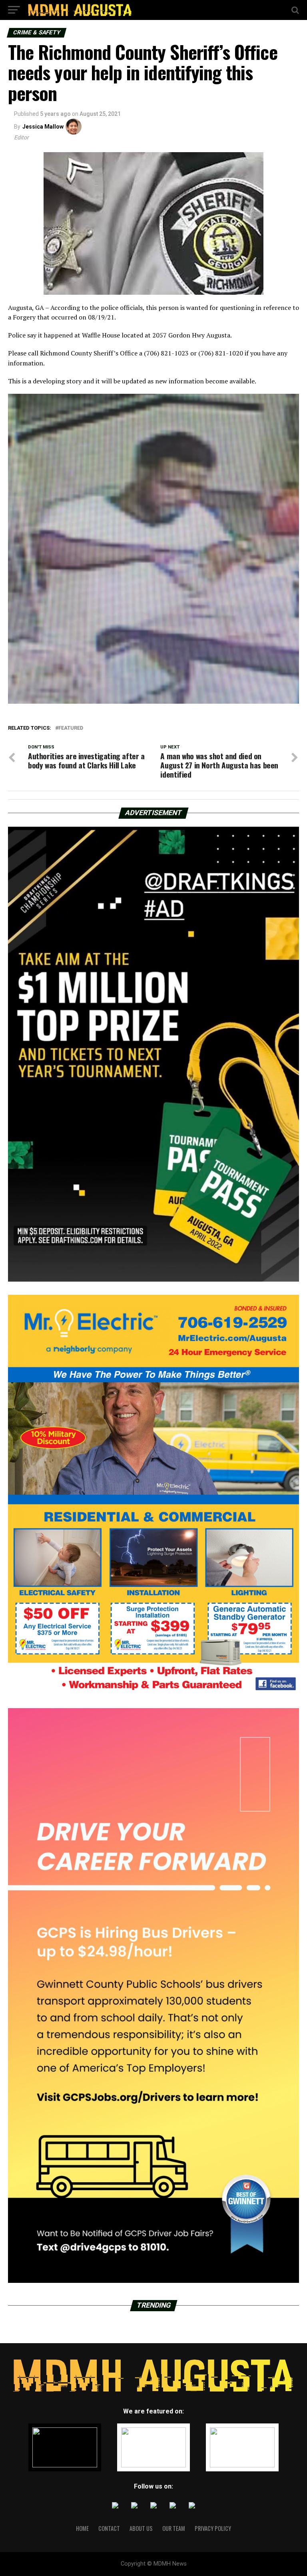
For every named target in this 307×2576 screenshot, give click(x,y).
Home (82, 2528)
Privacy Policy (213, 2528)
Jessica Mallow (43, 127)
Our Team (174, 2528)
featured (71, 728)
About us (141, 2528)
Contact (109, 2528)
